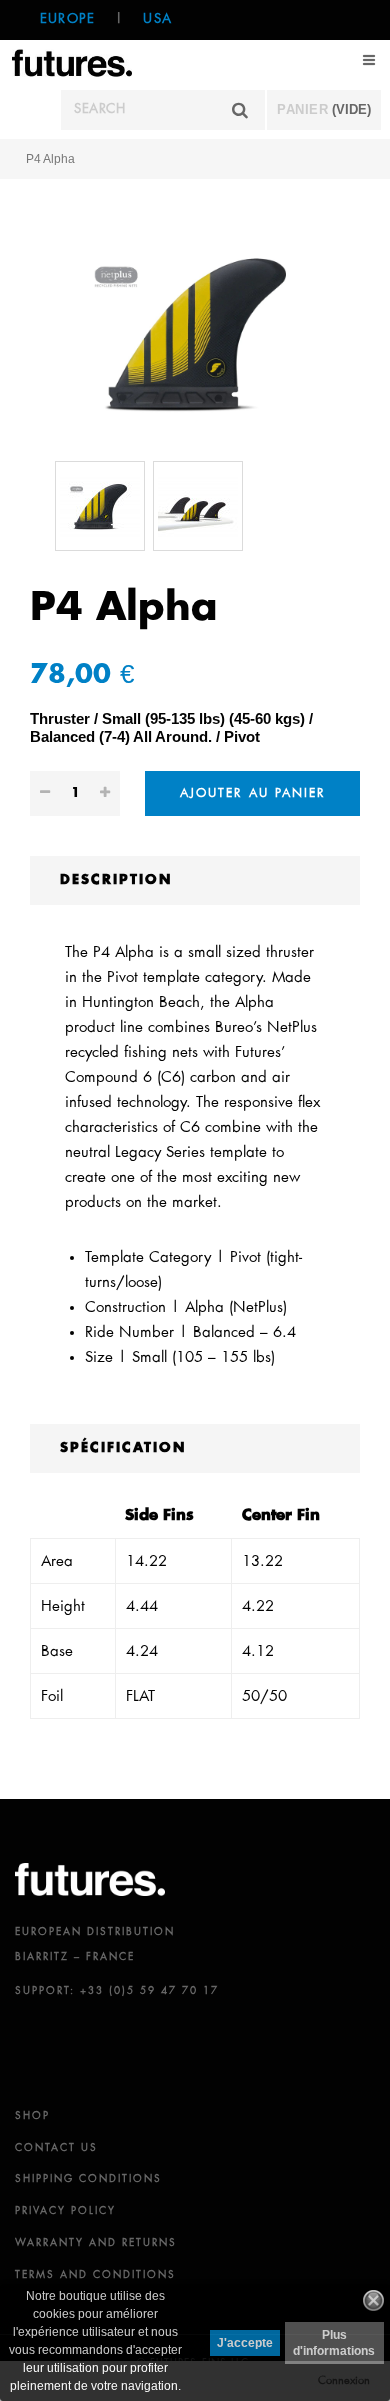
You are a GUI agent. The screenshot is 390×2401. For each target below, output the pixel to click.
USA (157, 19)
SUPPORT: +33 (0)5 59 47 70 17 (117, 1991)
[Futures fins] (72, 61)
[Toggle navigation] (370, 60)
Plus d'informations (334, 2343)
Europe (67, 19)
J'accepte (245, 2343)
